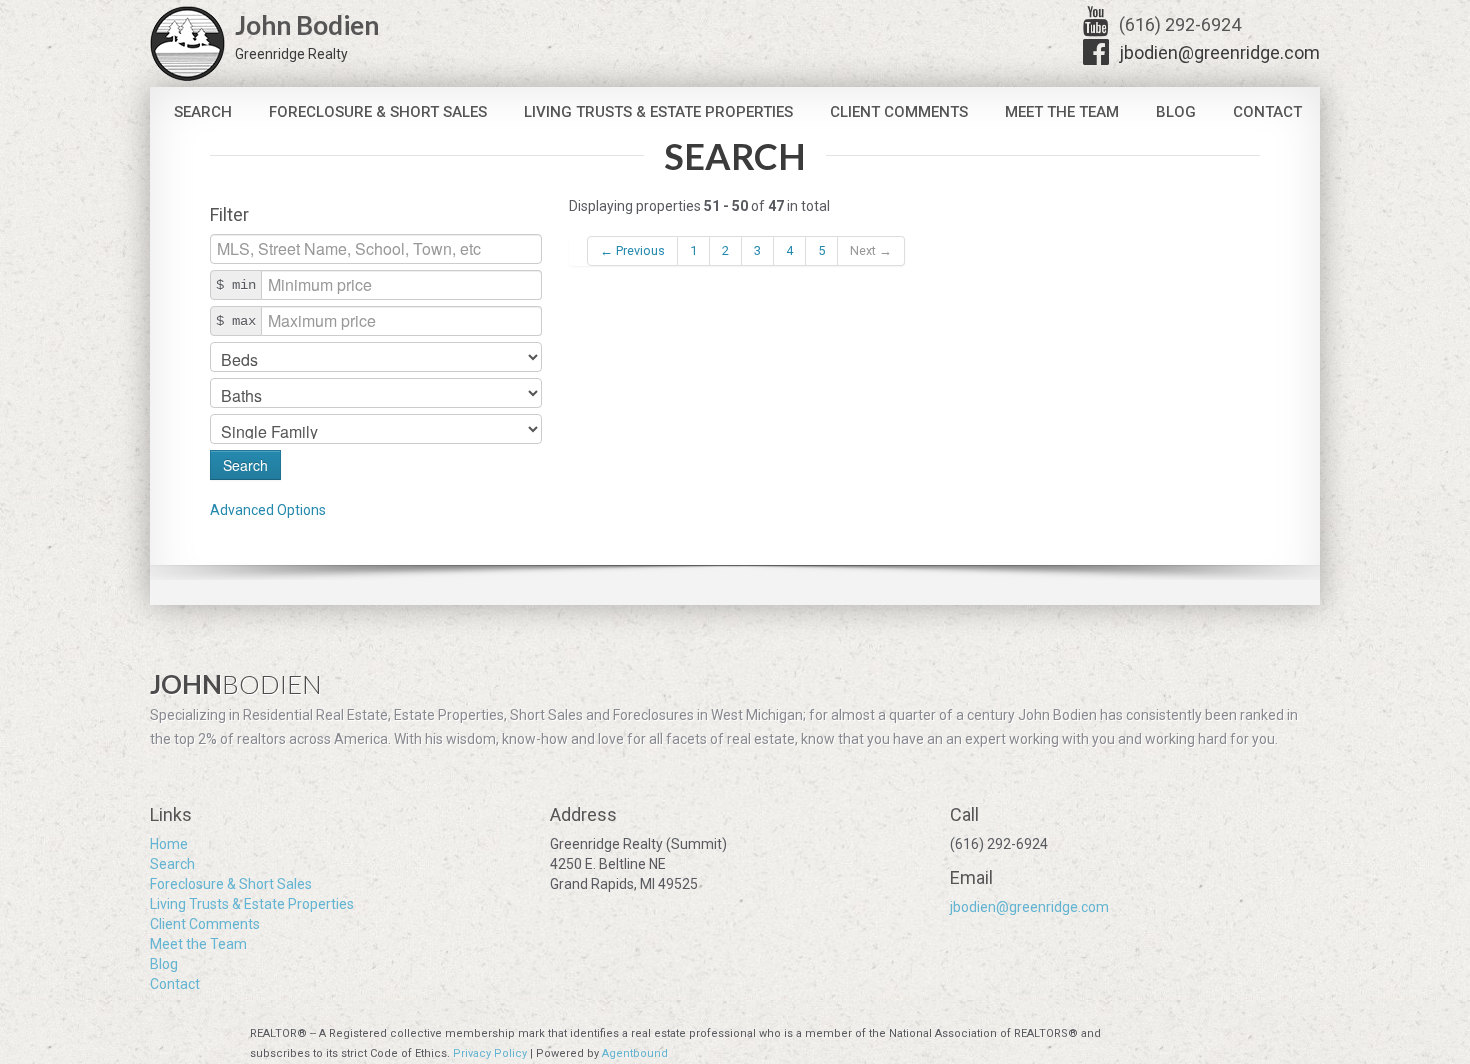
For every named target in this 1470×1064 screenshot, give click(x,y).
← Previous (632, 250)
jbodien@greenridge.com (1219, 52)
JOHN (236, 684)
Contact (1267, 112)
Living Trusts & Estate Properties (658, 112)
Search (203, 112)
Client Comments (899, 112)
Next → (871, 250)
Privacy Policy (490, 1053)
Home (169, 844)
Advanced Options (268, 510)
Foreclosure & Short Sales (378, 112)
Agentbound (635, 1053)
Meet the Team (1062, 112)
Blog (1176, 112)
